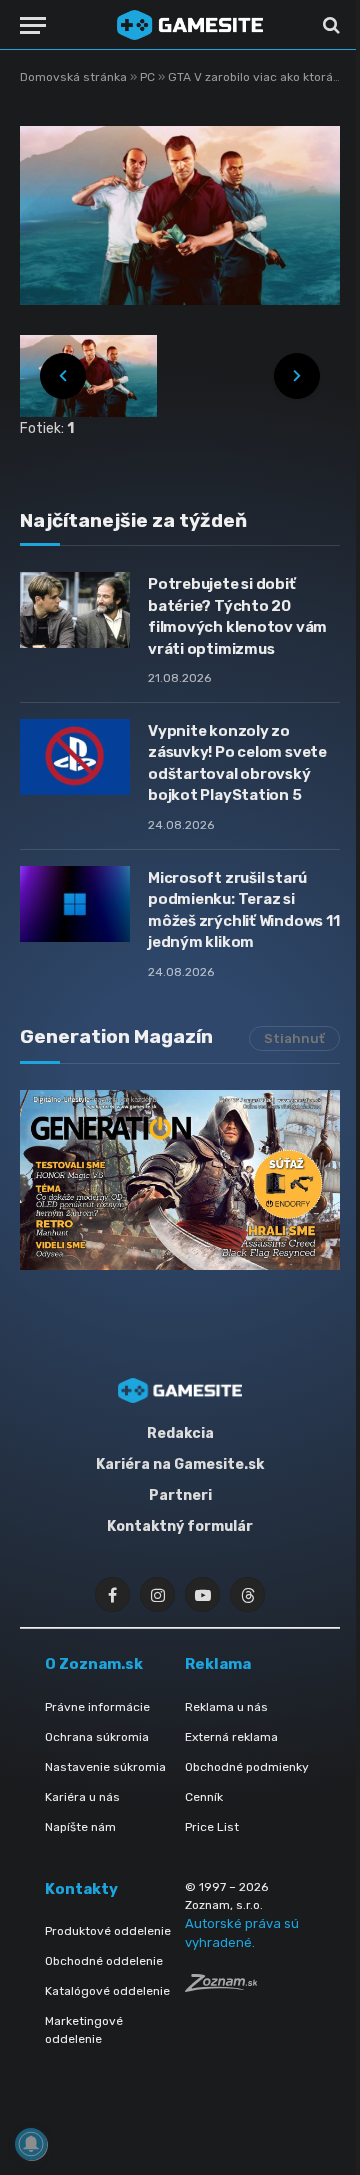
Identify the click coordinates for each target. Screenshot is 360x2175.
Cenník (204, 1797)
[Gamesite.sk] (190, 25)
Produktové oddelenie (108, 1931)
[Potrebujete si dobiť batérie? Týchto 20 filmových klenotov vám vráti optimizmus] (75, 610)
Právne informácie (97, 1707)
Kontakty (81, 1889)
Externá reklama (231, 1737)
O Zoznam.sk (94, 1664)
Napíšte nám (80, 1827)
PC (149, 77)
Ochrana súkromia (97, 1737)
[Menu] (33, 25)
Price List (212, 1827)
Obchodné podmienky (247, 1767)
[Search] (329, 25)
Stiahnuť (294, 1038)
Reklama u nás (226, 1707)
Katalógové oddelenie (107, 1991)
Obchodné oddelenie (104, 1961)
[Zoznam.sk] (221, 1986)
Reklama (218, 1664)
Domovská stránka (73, 77)
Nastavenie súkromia (105, 1767)
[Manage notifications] (31, 2144)
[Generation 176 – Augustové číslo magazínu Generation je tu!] (180, 1180)
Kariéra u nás (82, 1797)
